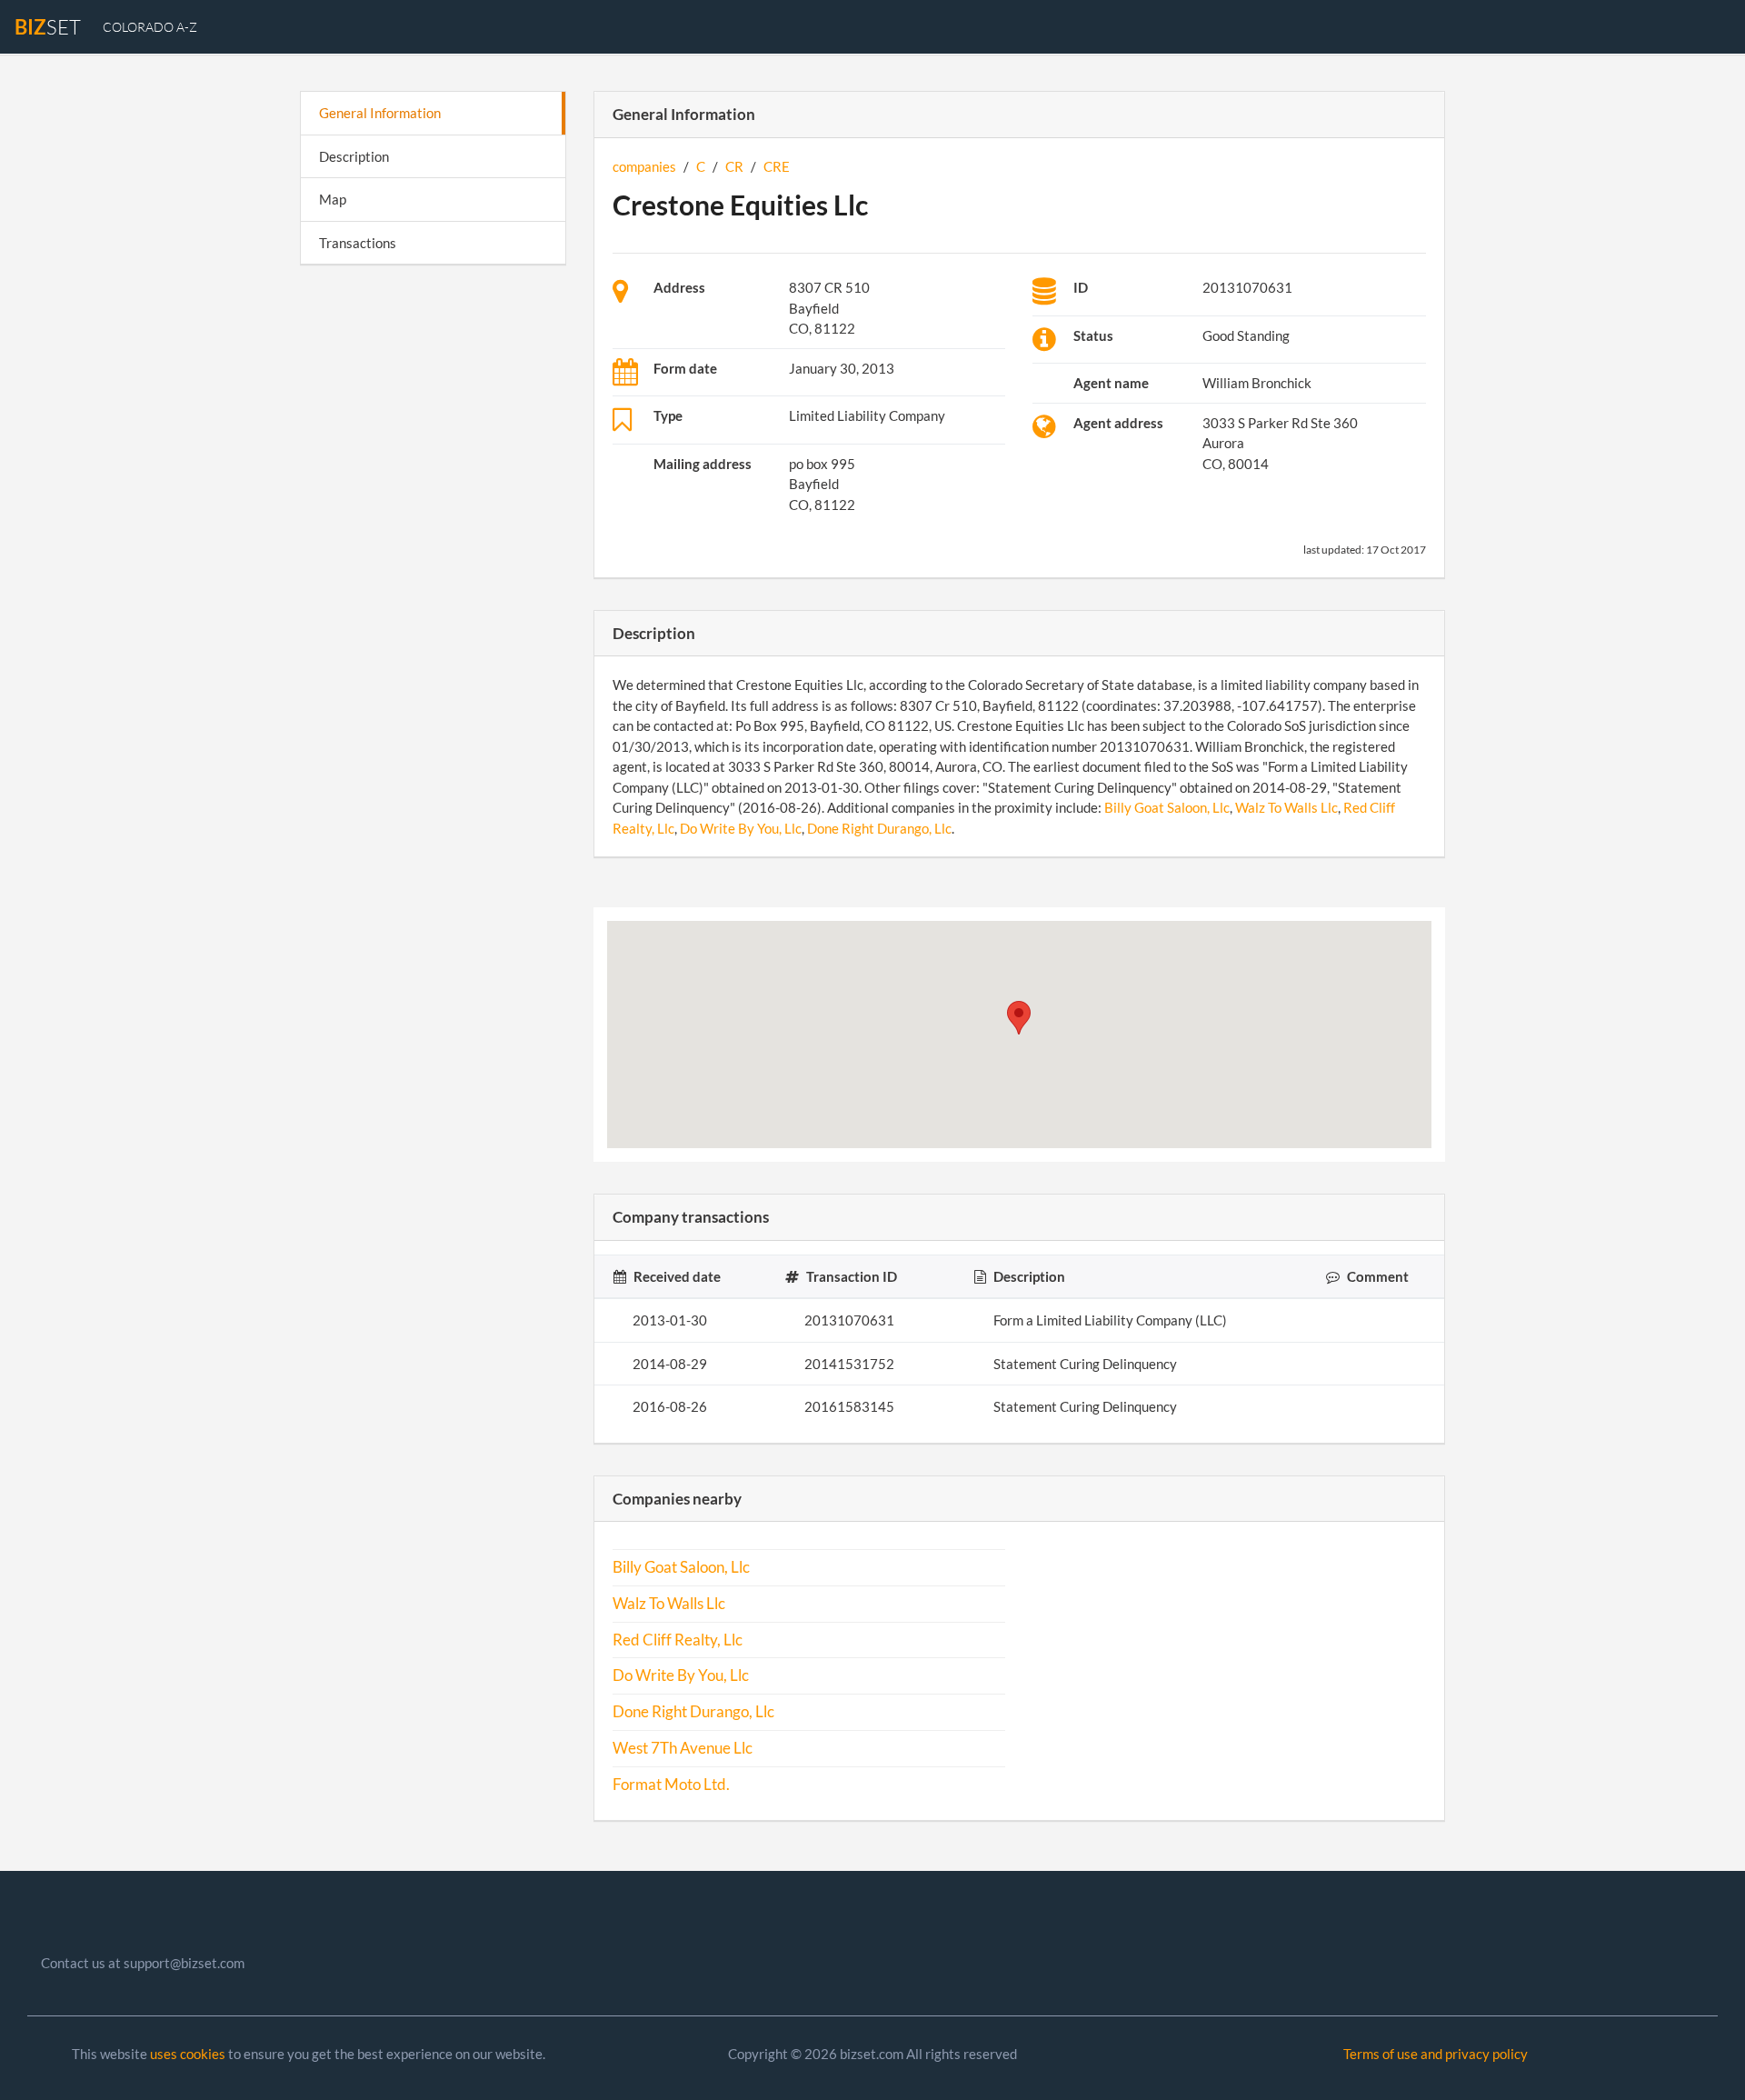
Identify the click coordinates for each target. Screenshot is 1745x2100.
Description (354, 156)
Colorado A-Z (150, 27)
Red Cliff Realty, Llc (678, 1640)
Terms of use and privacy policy (1436, 2054)
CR (734, 166)
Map (333, 199)
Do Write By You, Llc (741, 828)
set (48, 27)
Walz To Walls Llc (1286, 807)
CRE (777, 166)
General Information (380, 113)
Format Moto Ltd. (671, 1785)
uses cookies (188, 2054)
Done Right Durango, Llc (879, 828)
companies (644, 166)
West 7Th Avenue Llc (683, 1748)
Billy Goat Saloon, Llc (1167, 807)
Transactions (358, 243)
